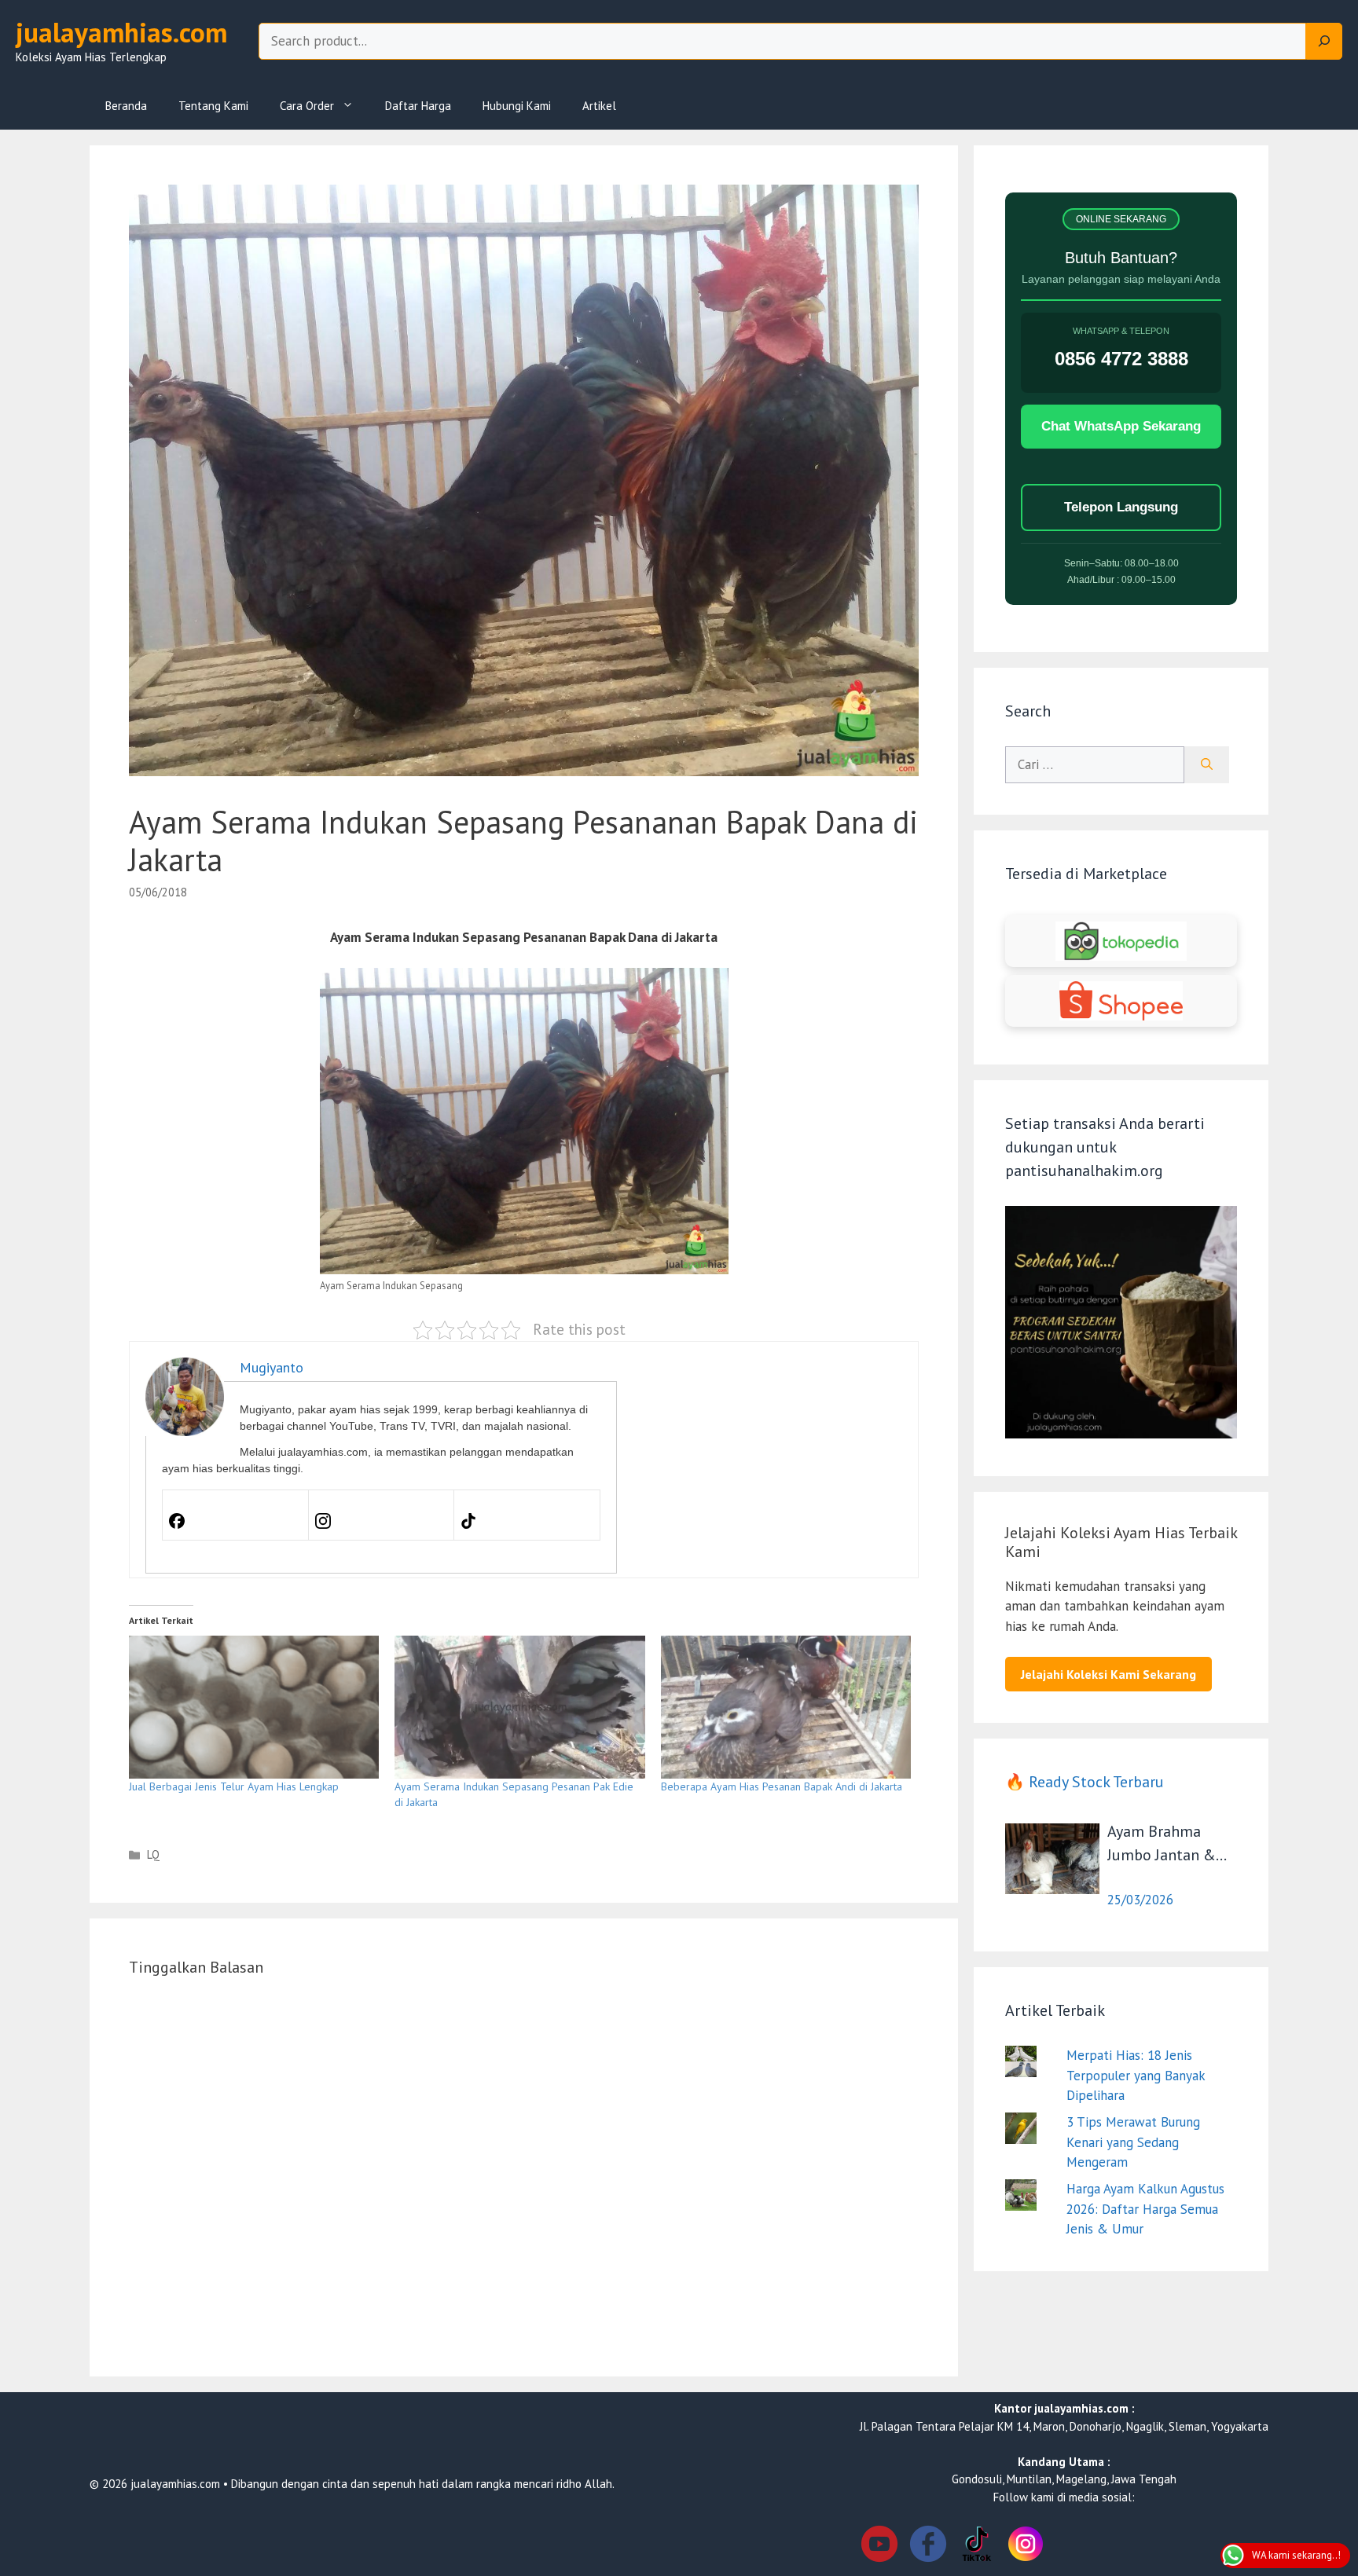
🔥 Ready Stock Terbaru (1085, 1782)
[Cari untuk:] (1095, 765)
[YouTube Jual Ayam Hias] (879, 2547)
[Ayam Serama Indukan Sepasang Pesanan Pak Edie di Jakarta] (519, 1707)
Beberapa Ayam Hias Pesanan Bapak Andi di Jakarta (782, 1786)
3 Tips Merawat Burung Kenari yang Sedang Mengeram (1133, 2142)
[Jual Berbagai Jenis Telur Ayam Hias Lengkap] (254, 1707)
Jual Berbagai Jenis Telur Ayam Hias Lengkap (234, 1786)
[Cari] (1207, 765)
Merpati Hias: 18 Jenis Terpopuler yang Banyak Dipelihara (1136, 2075)
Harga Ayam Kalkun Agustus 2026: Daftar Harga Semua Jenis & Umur (1145, 2209)
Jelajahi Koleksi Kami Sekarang (1108, 1674)
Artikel (599, 106)
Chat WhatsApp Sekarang (1121, 426)
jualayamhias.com (121, 32)
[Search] (1324, 42)
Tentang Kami (213, 106)
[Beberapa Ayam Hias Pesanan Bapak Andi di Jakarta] (786, 1707)
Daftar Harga (418, 106)
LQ (153, 1854)
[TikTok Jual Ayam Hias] (977, 2547)
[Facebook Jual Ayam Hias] (928, 2547)
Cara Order (307, 106)
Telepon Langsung (1121, 507)
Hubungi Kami (517, 106)
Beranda (126, 106)
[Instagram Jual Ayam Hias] (1026, 2547)
